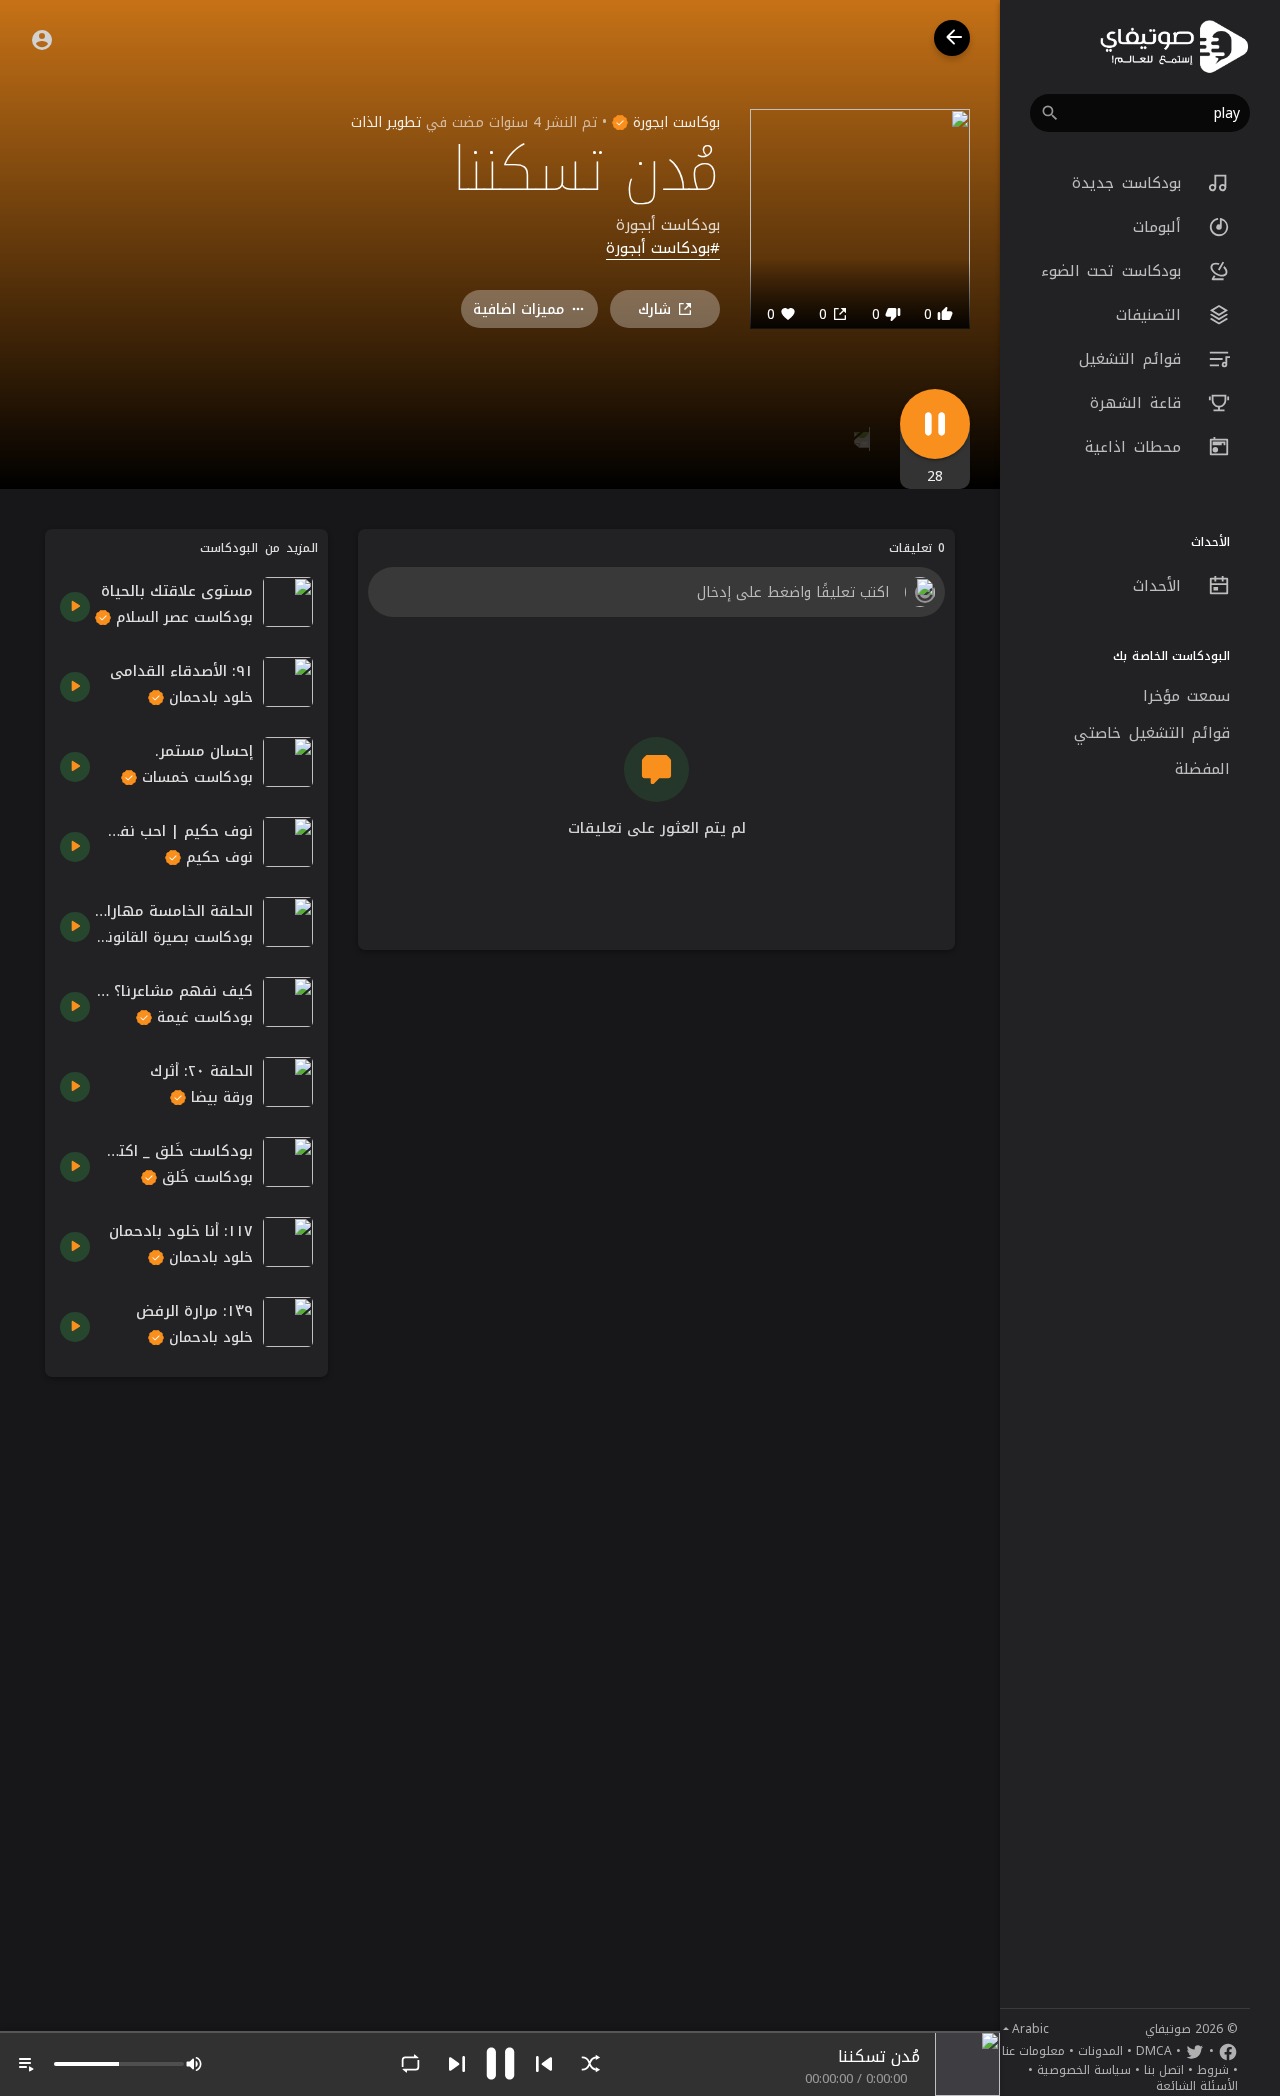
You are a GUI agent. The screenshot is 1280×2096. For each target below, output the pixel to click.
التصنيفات (1152, 315)
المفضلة (1202, 769)
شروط (1213, 2070)
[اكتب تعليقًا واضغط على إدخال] (656, 592)
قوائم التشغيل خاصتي (1152, 733)
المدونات (1100, 2051)
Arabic (1030, 2029)
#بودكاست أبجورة (663, 249)
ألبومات (1161, 227)
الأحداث (1161, 586)
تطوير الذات (386, 122)
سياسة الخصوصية (1084, 2070)
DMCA (1154, 2051)
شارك (654, 309)
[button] (1140, 113)
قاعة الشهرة (1139, 403)
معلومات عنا (1033, 2051)
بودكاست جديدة (1130, 183)
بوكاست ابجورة (674, 122)
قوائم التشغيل (1133, 359)
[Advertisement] (186, 1692)
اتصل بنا (1164, 2070)
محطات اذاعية (1136, 447)
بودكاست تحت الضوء (1115, 271)
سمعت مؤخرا (1187, 696)
